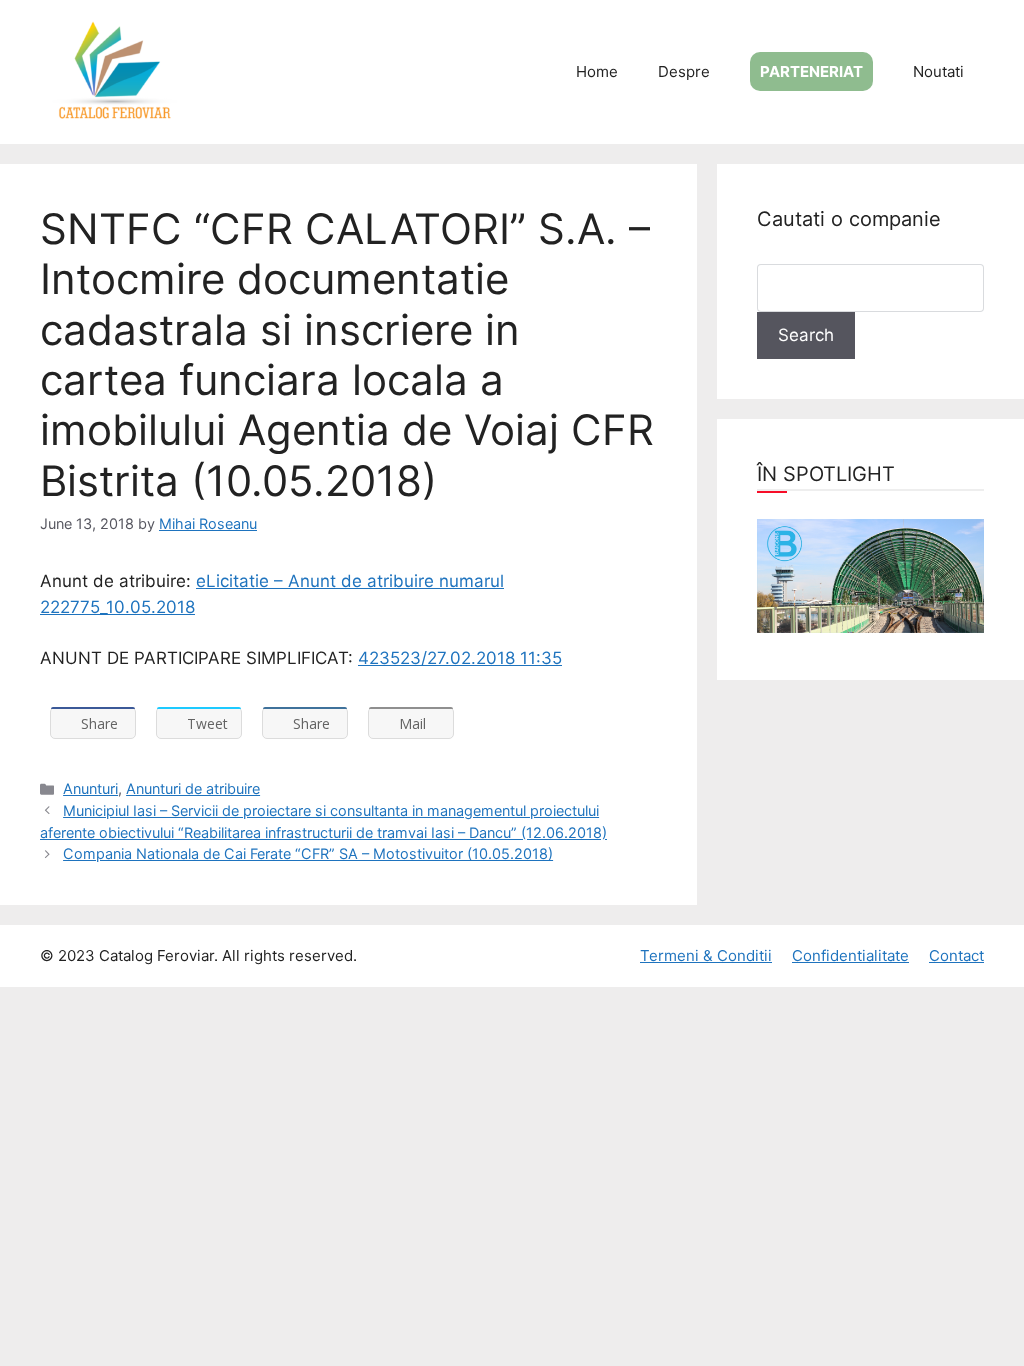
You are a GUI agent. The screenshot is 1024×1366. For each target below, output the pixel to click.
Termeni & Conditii (706, 955)
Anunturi (90, 788)
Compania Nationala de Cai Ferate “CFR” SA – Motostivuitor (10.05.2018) (308, 853)
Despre (684, 71)
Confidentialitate (850, 955)
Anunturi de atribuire (193, 788)
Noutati (938, 71)
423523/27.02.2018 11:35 (460, 658)
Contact (956, 955)
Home (597, 71)
